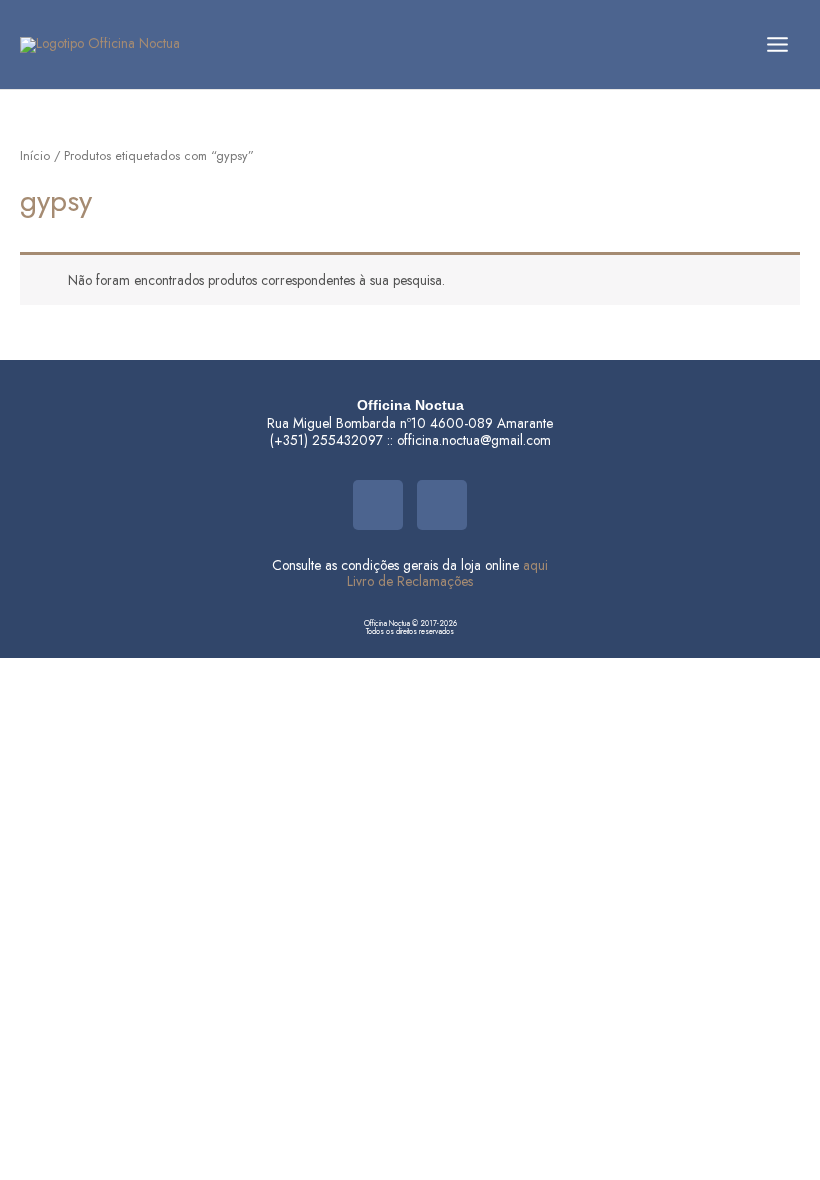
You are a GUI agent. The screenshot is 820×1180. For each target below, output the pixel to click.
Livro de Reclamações (410, 581)
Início (35, 156)
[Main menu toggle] (778, 44)
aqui (535, 565)
